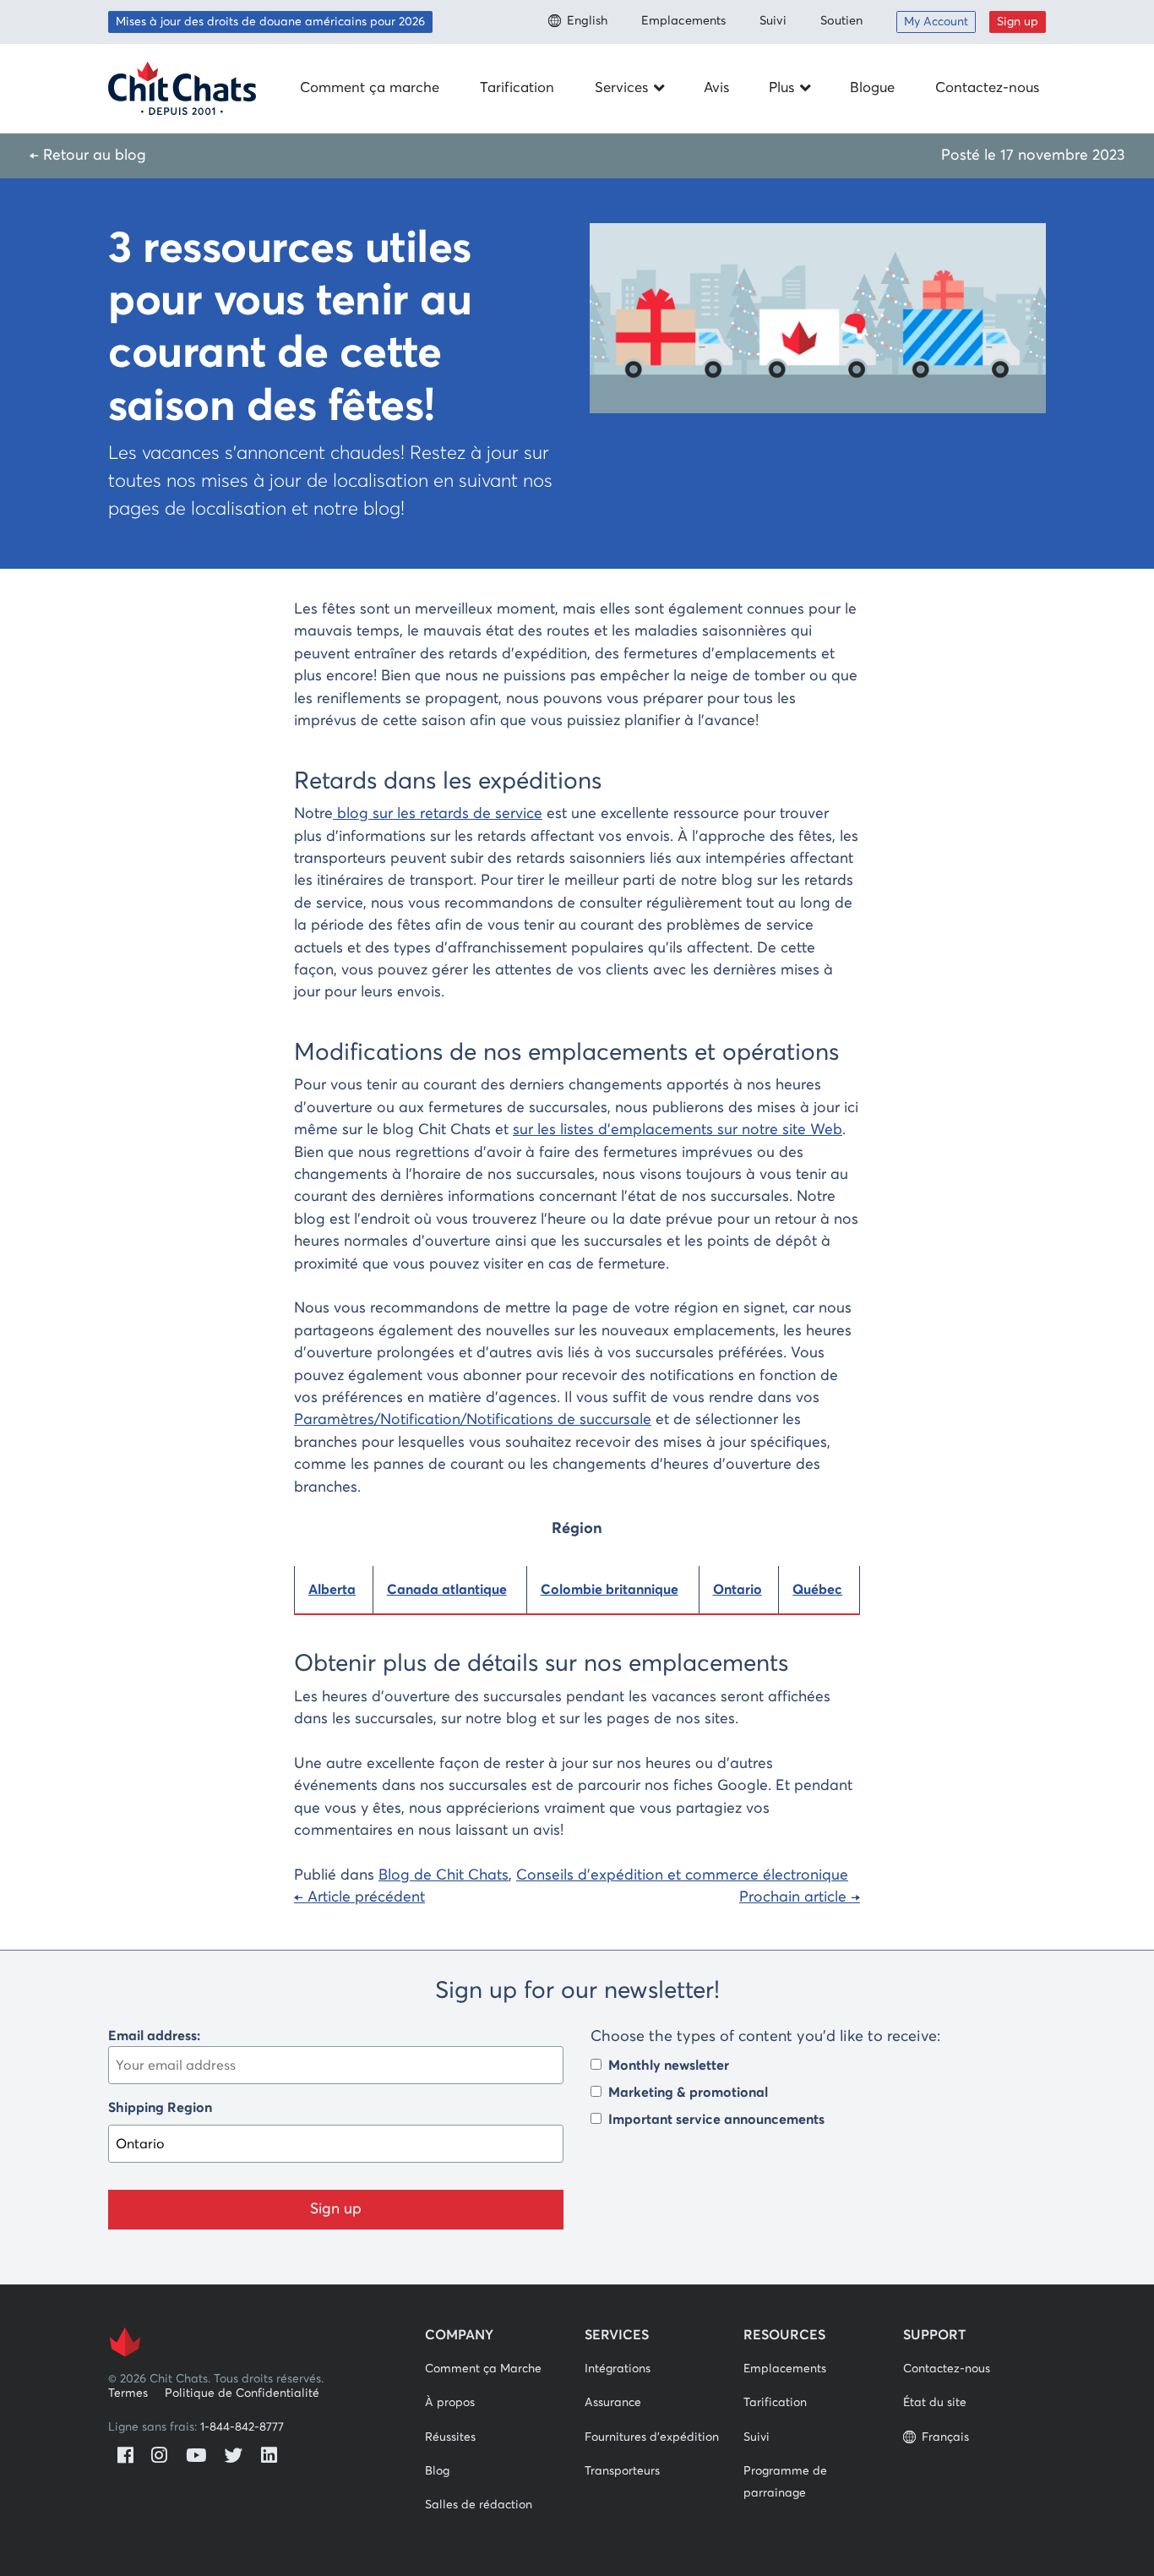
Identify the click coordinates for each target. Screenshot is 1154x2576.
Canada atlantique (447, 1590)
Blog (437, 2471)
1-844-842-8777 (242, 2427)
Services (621, 88)
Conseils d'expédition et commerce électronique (682, 1875)
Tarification (517, 88)
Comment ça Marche (483, 2369)
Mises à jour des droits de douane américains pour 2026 (270, 22)
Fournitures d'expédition (652, 2437)
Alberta (332, 1590)
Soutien (841, 21)
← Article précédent (359, 1897)
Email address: (154, 2036)
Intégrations (618, 2369)
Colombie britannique (610, 1590)
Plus (781, 88)
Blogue (872, 88)
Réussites (450, 2437)
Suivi (773, 21)
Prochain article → (800, 1897)
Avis (716, 88)
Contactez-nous (987, 88)
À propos (450, 2403)
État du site (935, 2403)
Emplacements (683, 21)
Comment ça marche (370, 88)
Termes (128, 2393)
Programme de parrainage (785, 2482)
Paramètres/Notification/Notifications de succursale (473, 1420)
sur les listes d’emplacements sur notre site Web (678, 1130)
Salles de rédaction (479, 2505)
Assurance (613, 2403)
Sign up (1018, 22)
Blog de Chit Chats (444, 1875)
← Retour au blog (88, 156)
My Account (936, 22)
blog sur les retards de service (438, 814)
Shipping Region (160, 2108)
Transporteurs (622, 2471)
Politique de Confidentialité (242, 2393)
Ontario (738, 1590)
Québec (817, 1590)
